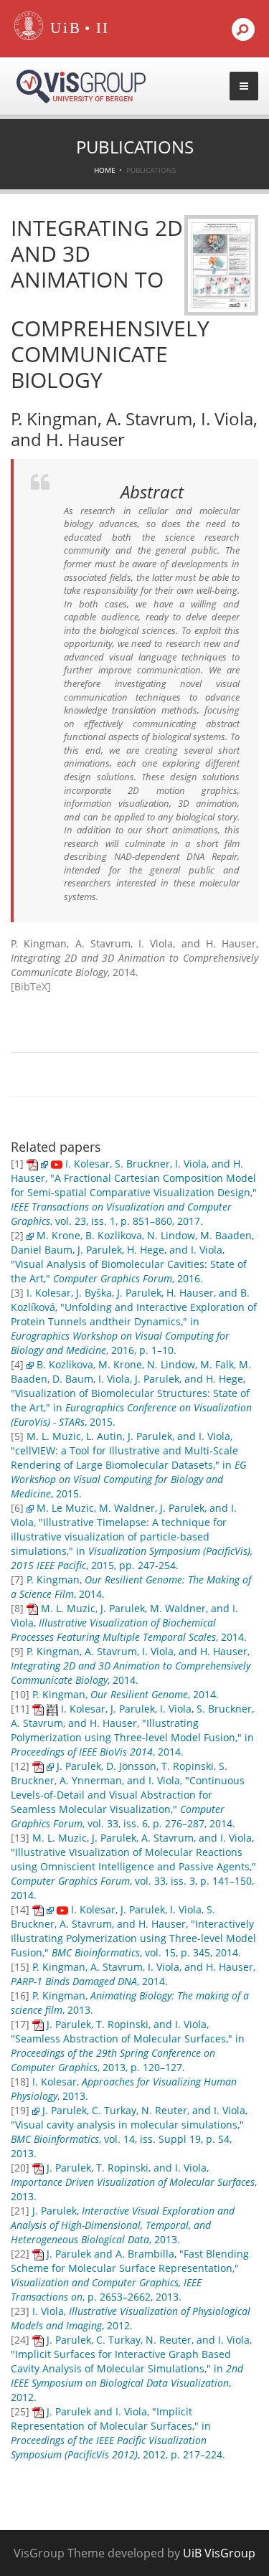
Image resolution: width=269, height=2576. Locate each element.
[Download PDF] (32, 1164)
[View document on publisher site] (44, 1164)
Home (105, 170)
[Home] (29, 37)
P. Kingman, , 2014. (126, 1694)
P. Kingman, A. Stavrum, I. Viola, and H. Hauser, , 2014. (131, 1666)
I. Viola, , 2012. (131, 2318)
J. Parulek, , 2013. (123, 2225)
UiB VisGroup (219, 2553)
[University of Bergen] (62, 29)
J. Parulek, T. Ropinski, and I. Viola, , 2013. (134, 2182)
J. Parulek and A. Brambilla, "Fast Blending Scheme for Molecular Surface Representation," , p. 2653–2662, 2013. (130, 2275)
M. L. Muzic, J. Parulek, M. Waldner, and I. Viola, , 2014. (129, 1623)
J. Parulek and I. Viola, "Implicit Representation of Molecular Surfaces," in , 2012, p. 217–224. (118, 2433)
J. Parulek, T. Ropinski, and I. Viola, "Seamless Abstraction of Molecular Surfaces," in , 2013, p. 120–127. (128, 2046)
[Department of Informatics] (103, 29)
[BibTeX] (31, 986)
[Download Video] (57, 1164)
